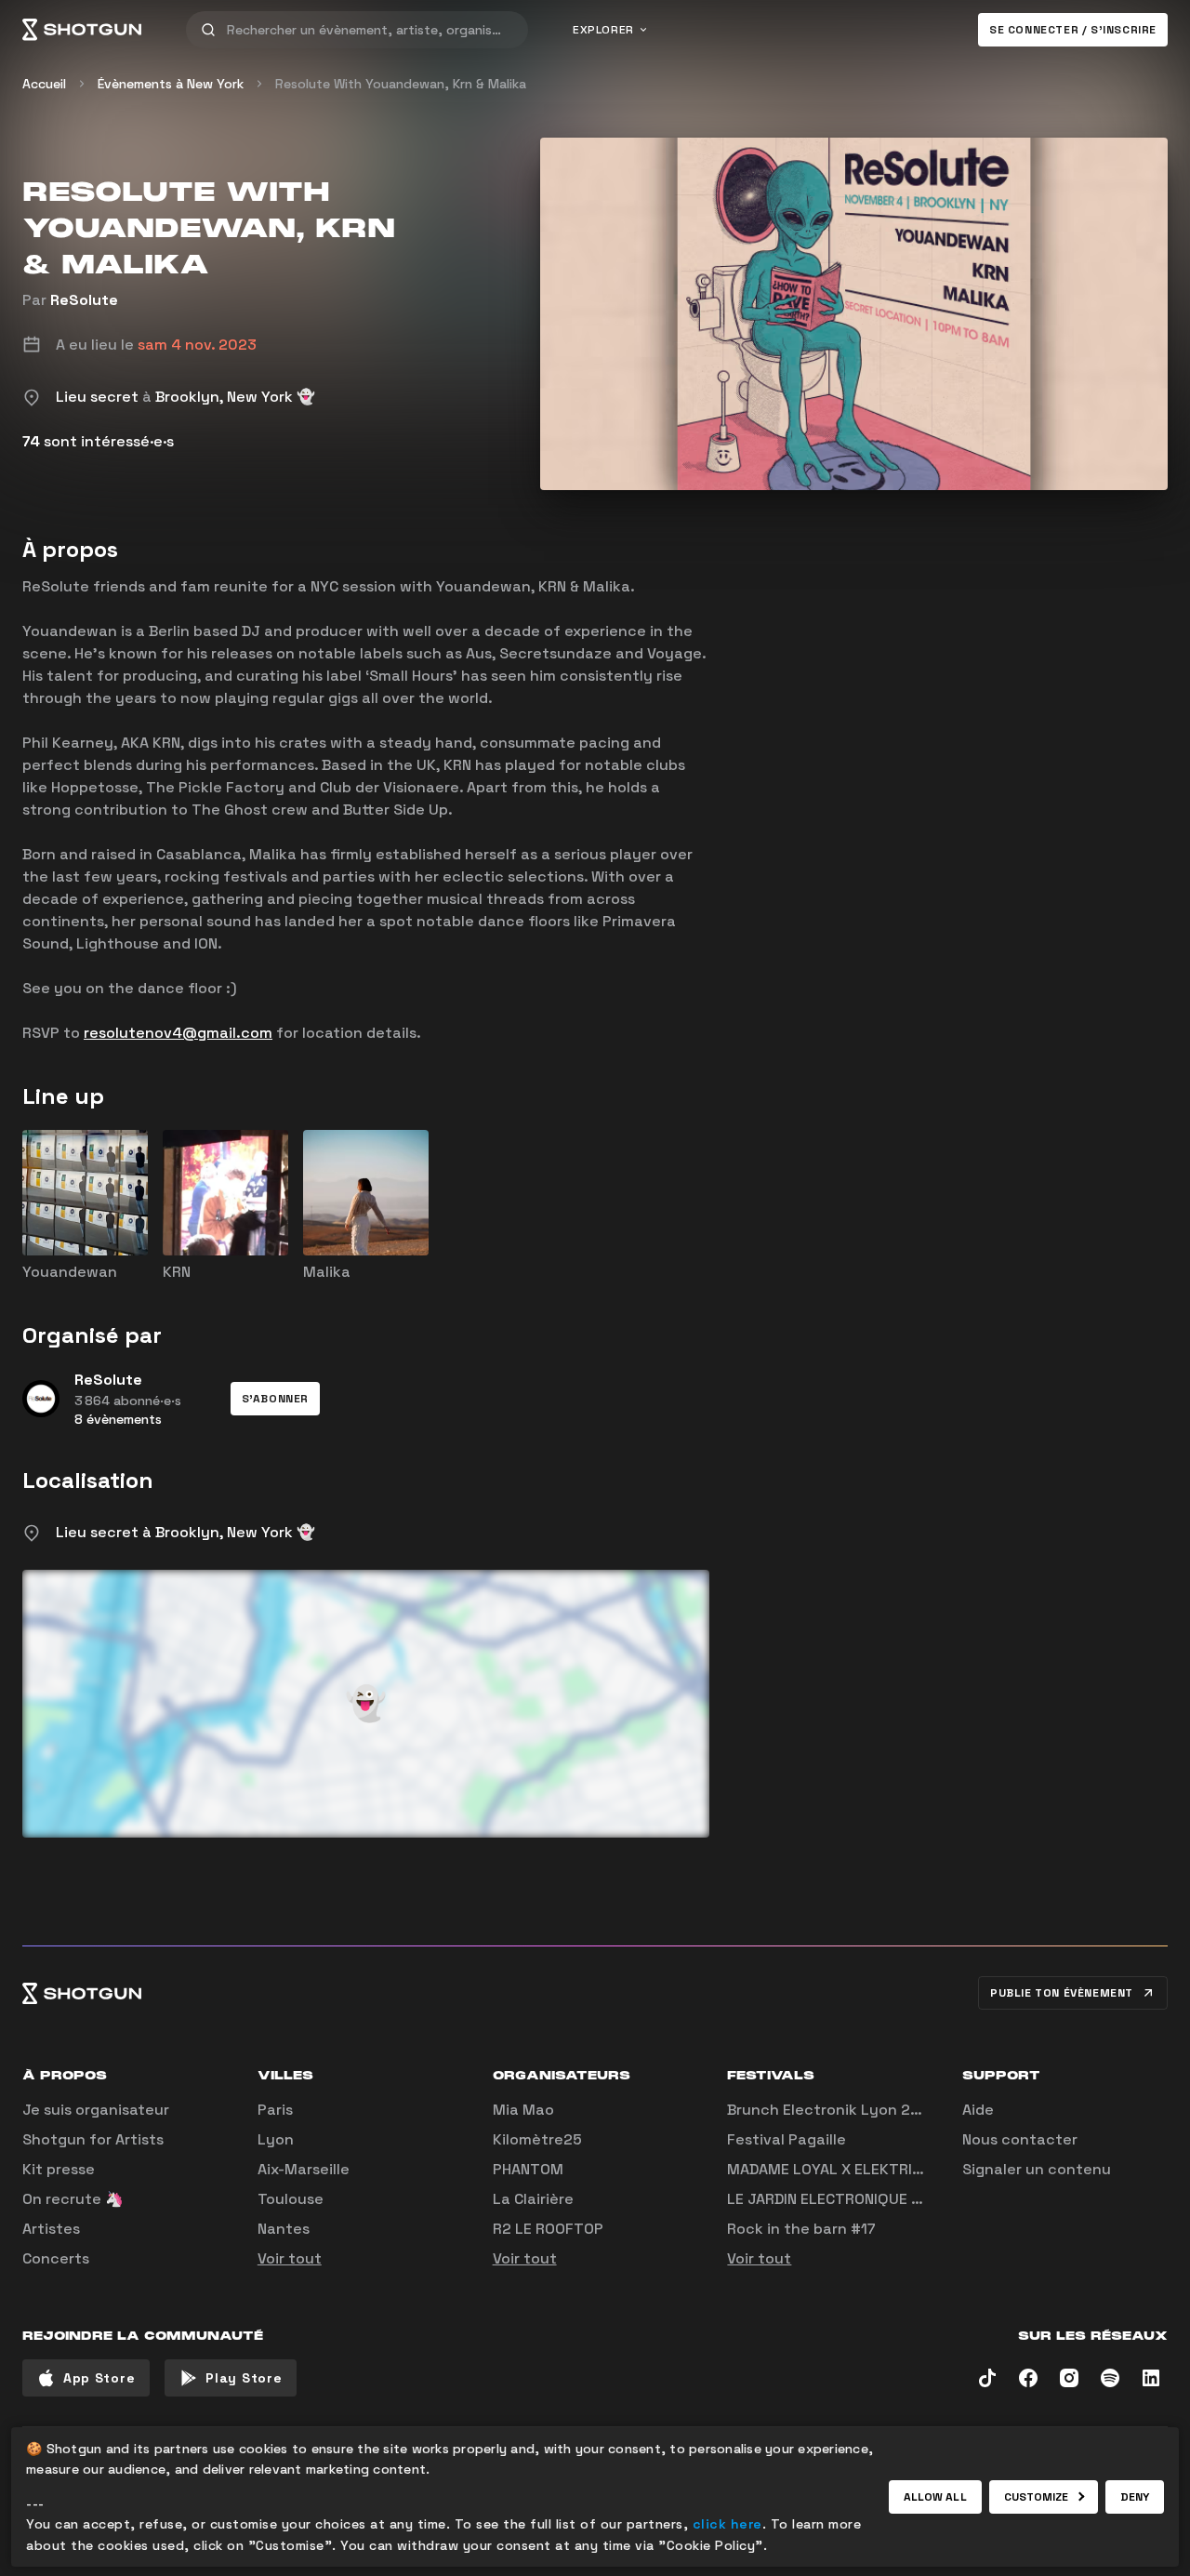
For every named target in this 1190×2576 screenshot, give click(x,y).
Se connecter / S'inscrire (1073, 30)
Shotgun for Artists (93, 2139)
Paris (275, 2110)
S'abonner (275, 1399)
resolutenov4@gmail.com (178, 1033)
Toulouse (291, 2199)
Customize (1037, 2497)
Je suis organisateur (96, 2110)
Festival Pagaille (787, 2139)
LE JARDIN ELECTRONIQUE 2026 (838, 2199)
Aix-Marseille (304, 2169)
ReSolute (84, 300)
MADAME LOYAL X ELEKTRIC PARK (844, 2169)
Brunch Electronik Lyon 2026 (833, 2110)
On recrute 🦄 (73, 2199)
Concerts (56, 2258)
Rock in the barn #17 (801, 2229)
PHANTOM (528, 2169)
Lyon (276, 2139)
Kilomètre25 (537, 2139)
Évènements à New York (171, 84)
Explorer (603, 30)
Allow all (935, 2497)
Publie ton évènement (1062, 1993)
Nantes (284, 2229)
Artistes (51, 2229)
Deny (1135, 2497)
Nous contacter (1020, 2139)
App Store (99, 2378)
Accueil (44, 84)
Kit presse (59, 2169)
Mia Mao (523, 2110)
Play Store (244, 2378)
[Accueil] (82, 30)
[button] (275, 1399)
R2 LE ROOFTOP (548, 2229)
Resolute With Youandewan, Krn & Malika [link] (401, 84)
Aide (978, 2110)
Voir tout (290, 2258)
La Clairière (533, 2199)
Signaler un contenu (1037, 2169)
